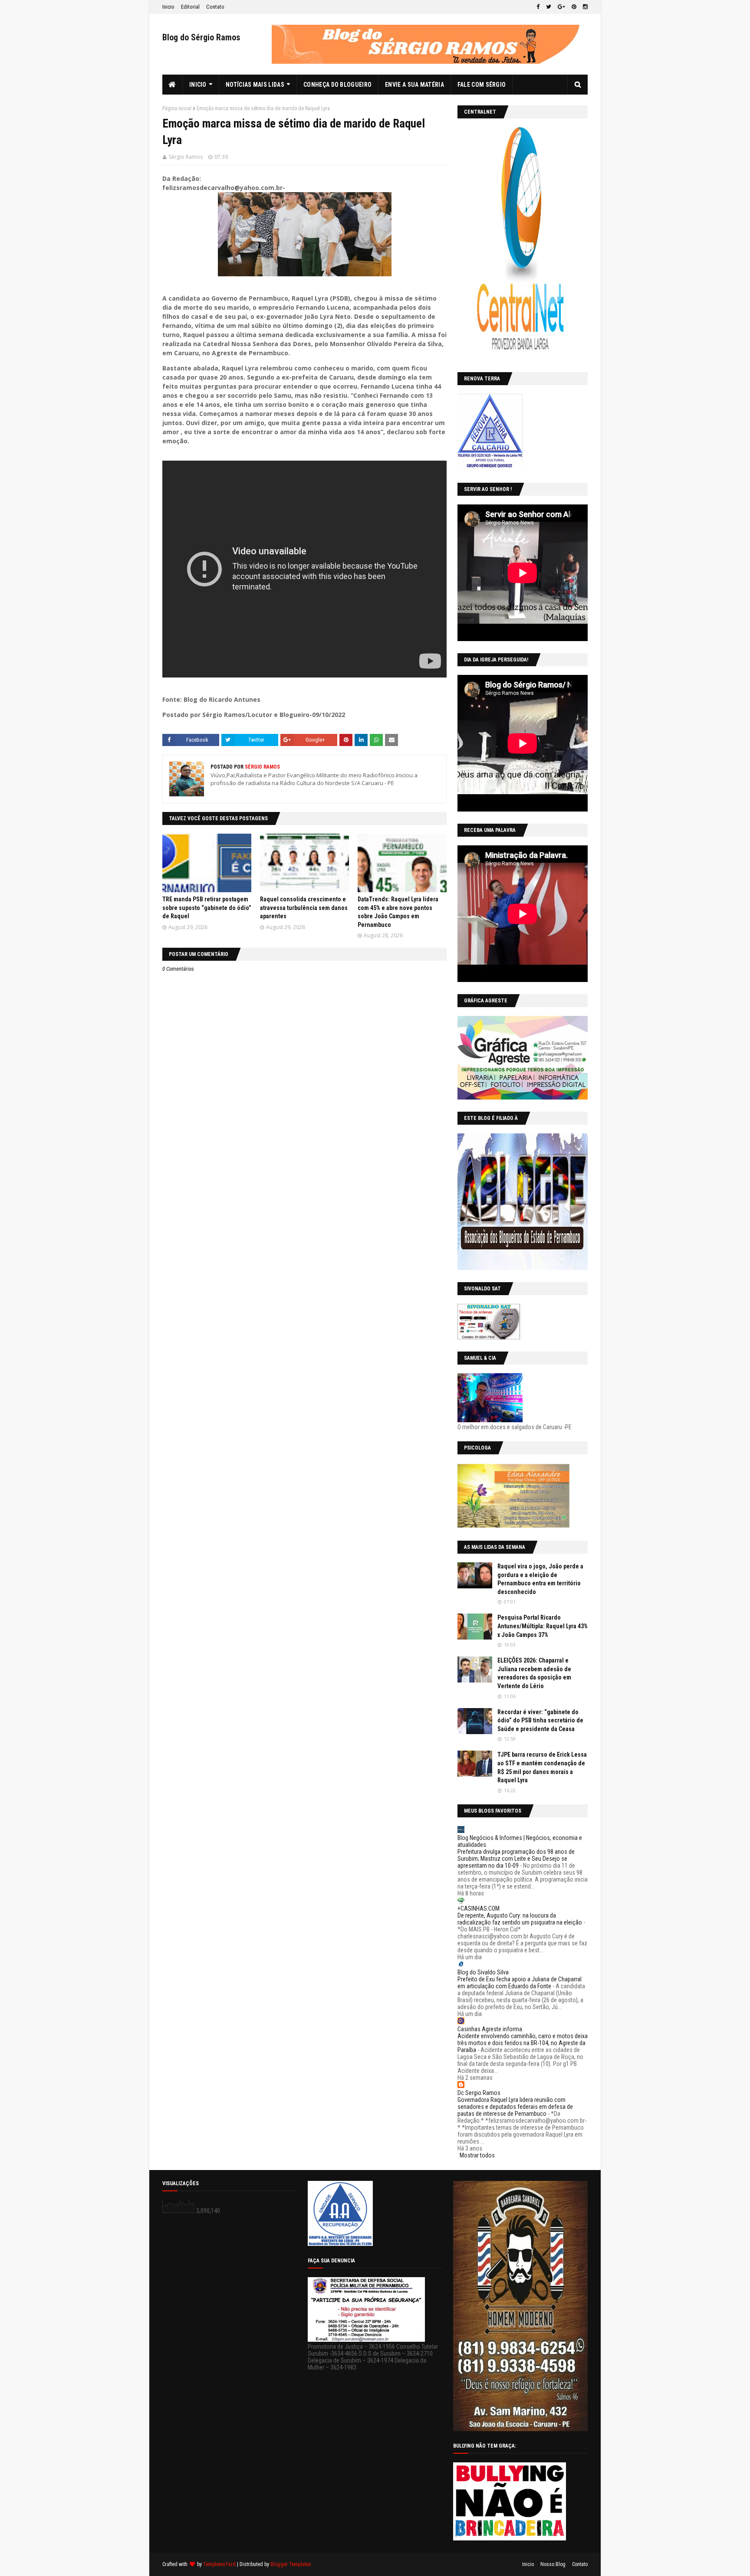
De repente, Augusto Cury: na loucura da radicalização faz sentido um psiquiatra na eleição (520, 1919)
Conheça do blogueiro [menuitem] (337, 85)
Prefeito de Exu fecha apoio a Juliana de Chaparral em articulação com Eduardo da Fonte (520, 1983)
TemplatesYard (219, 2564)
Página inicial (177, 108)
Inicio (168, 7)
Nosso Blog (553, 2564)
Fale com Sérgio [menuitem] (482, 85)
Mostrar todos (477, 2155)
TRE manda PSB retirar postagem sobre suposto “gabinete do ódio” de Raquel (207, 908)
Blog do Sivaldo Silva (483, 1972)
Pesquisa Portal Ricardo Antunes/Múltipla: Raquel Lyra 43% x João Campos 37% (543, 1626)
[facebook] (538, 7)
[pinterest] (574, 7)
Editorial (190, 7)
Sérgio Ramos (186, 157)
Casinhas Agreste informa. (490, 2029)
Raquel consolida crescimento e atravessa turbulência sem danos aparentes (304, 908)
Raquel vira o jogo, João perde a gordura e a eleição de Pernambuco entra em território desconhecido (540, 1579)
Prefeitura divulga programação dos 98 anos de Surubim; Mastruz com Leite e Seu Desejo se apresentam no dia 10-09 (516, 1859)
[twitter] (549, 7)
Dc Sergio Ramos (479, 2093)
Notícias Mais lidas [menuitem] (255, 85)
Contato (215, 7)
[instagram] (584, 7)
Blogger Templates (291, 2564)
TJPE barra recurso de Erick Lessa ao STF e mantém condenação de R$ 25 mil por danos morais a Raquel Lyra (542, 1767)
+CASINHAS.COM (479, 1908)
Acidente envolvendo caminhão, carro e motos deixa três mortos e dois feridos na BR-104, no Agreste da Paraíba (523, 2043)
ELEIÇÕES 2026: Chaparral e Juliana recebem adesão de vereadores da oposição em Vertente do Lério (534, 1673)
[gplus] (561, 7)
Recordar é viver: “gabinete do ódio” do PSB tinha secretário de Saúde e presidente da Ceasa (540, 1720)
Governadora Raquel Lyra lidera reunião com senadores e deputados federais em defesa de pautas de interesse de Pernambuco (515, 2107)
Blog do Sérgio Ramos (201, 37)
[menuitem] (173, 85)
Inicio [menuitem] (198, 85)
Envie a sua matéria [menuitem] (414, 85)
